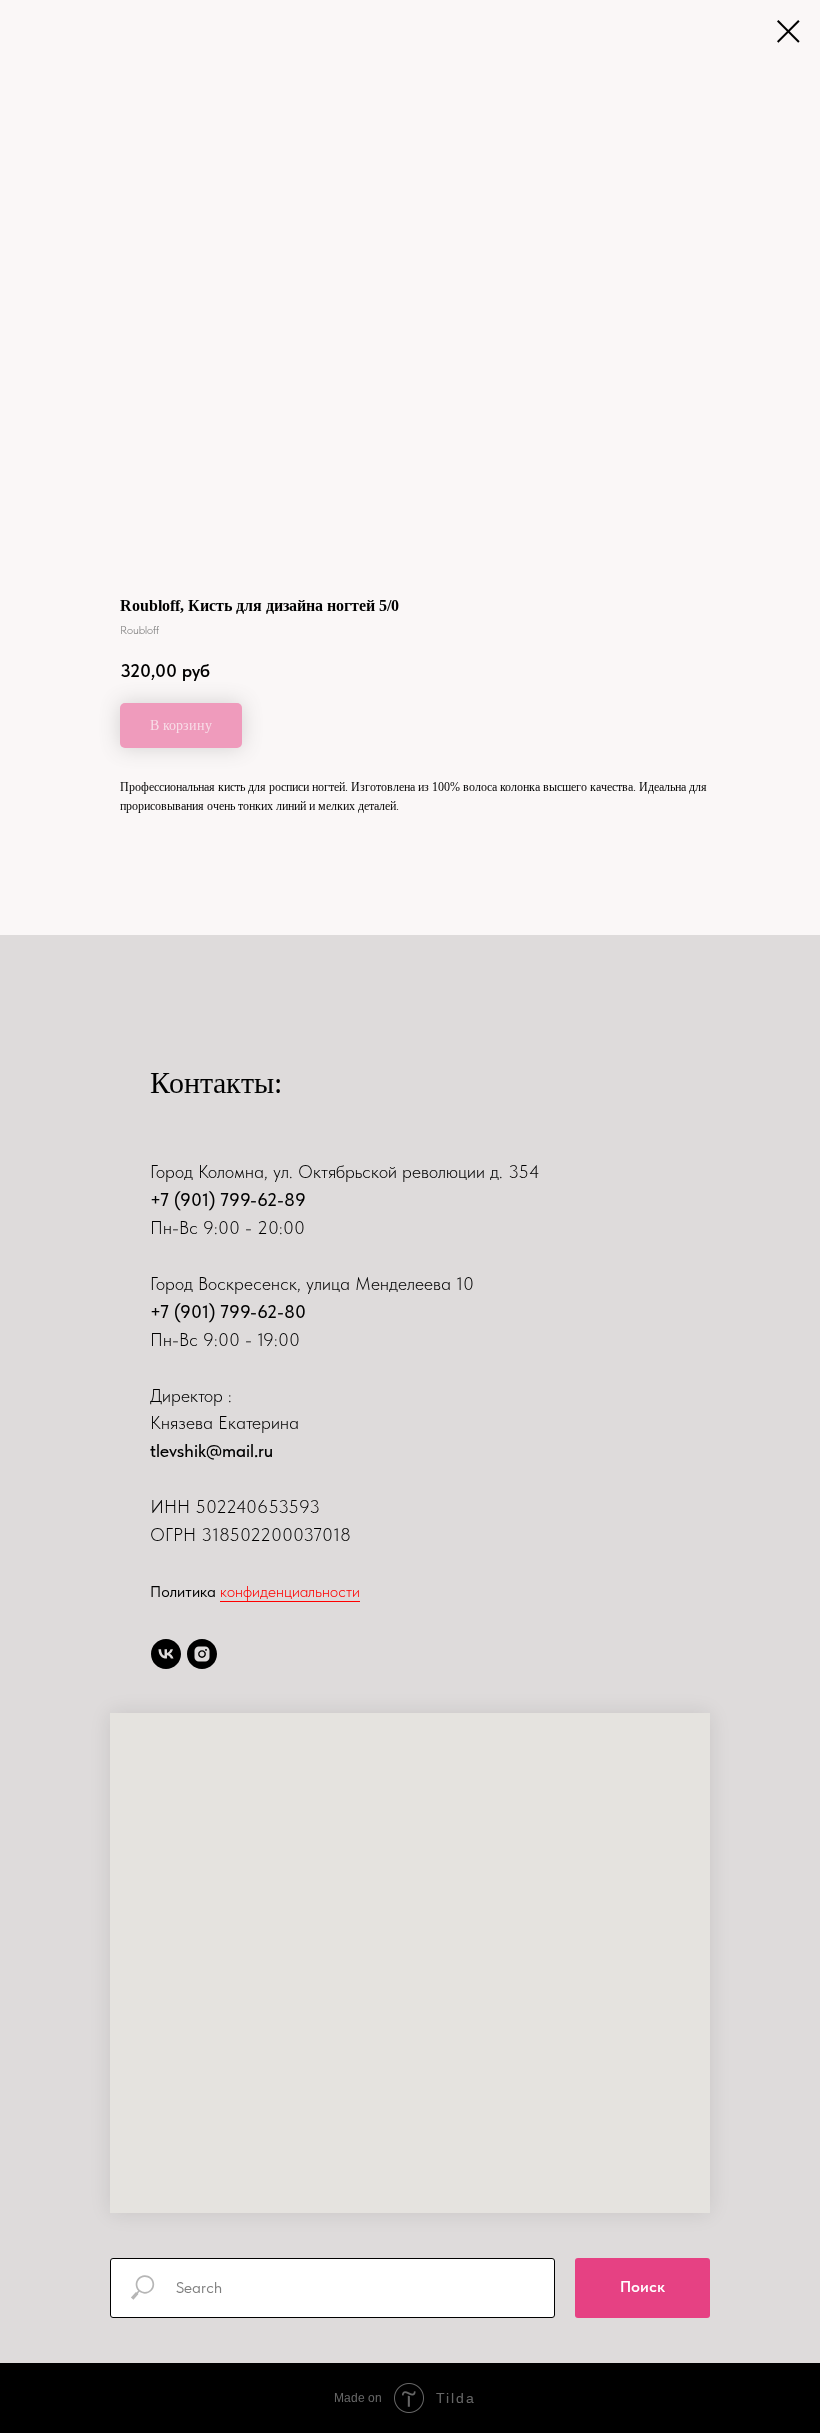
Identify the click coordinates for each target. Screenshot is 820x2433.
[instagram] (202, 1654)
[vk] (166, 1654)
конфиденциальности (290, 1591)
